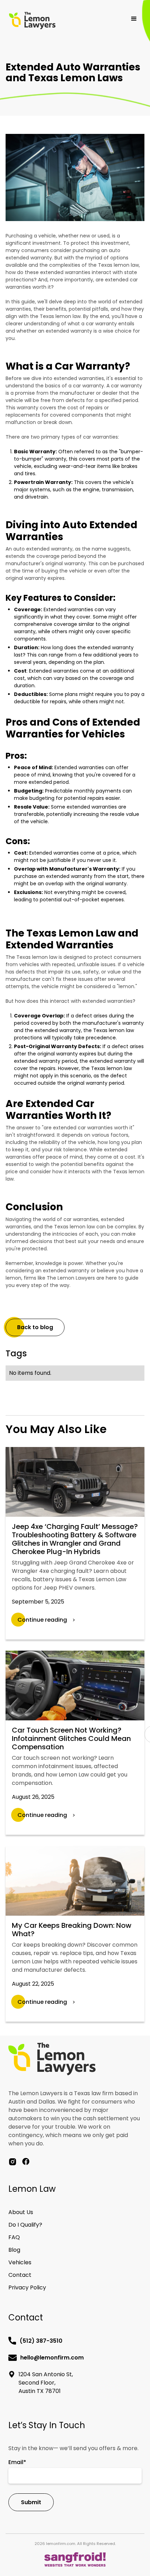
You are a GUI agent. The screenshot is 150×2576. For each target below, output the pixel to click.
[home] (56, 21)
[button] (134, 19)
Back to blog (35, 1327)
